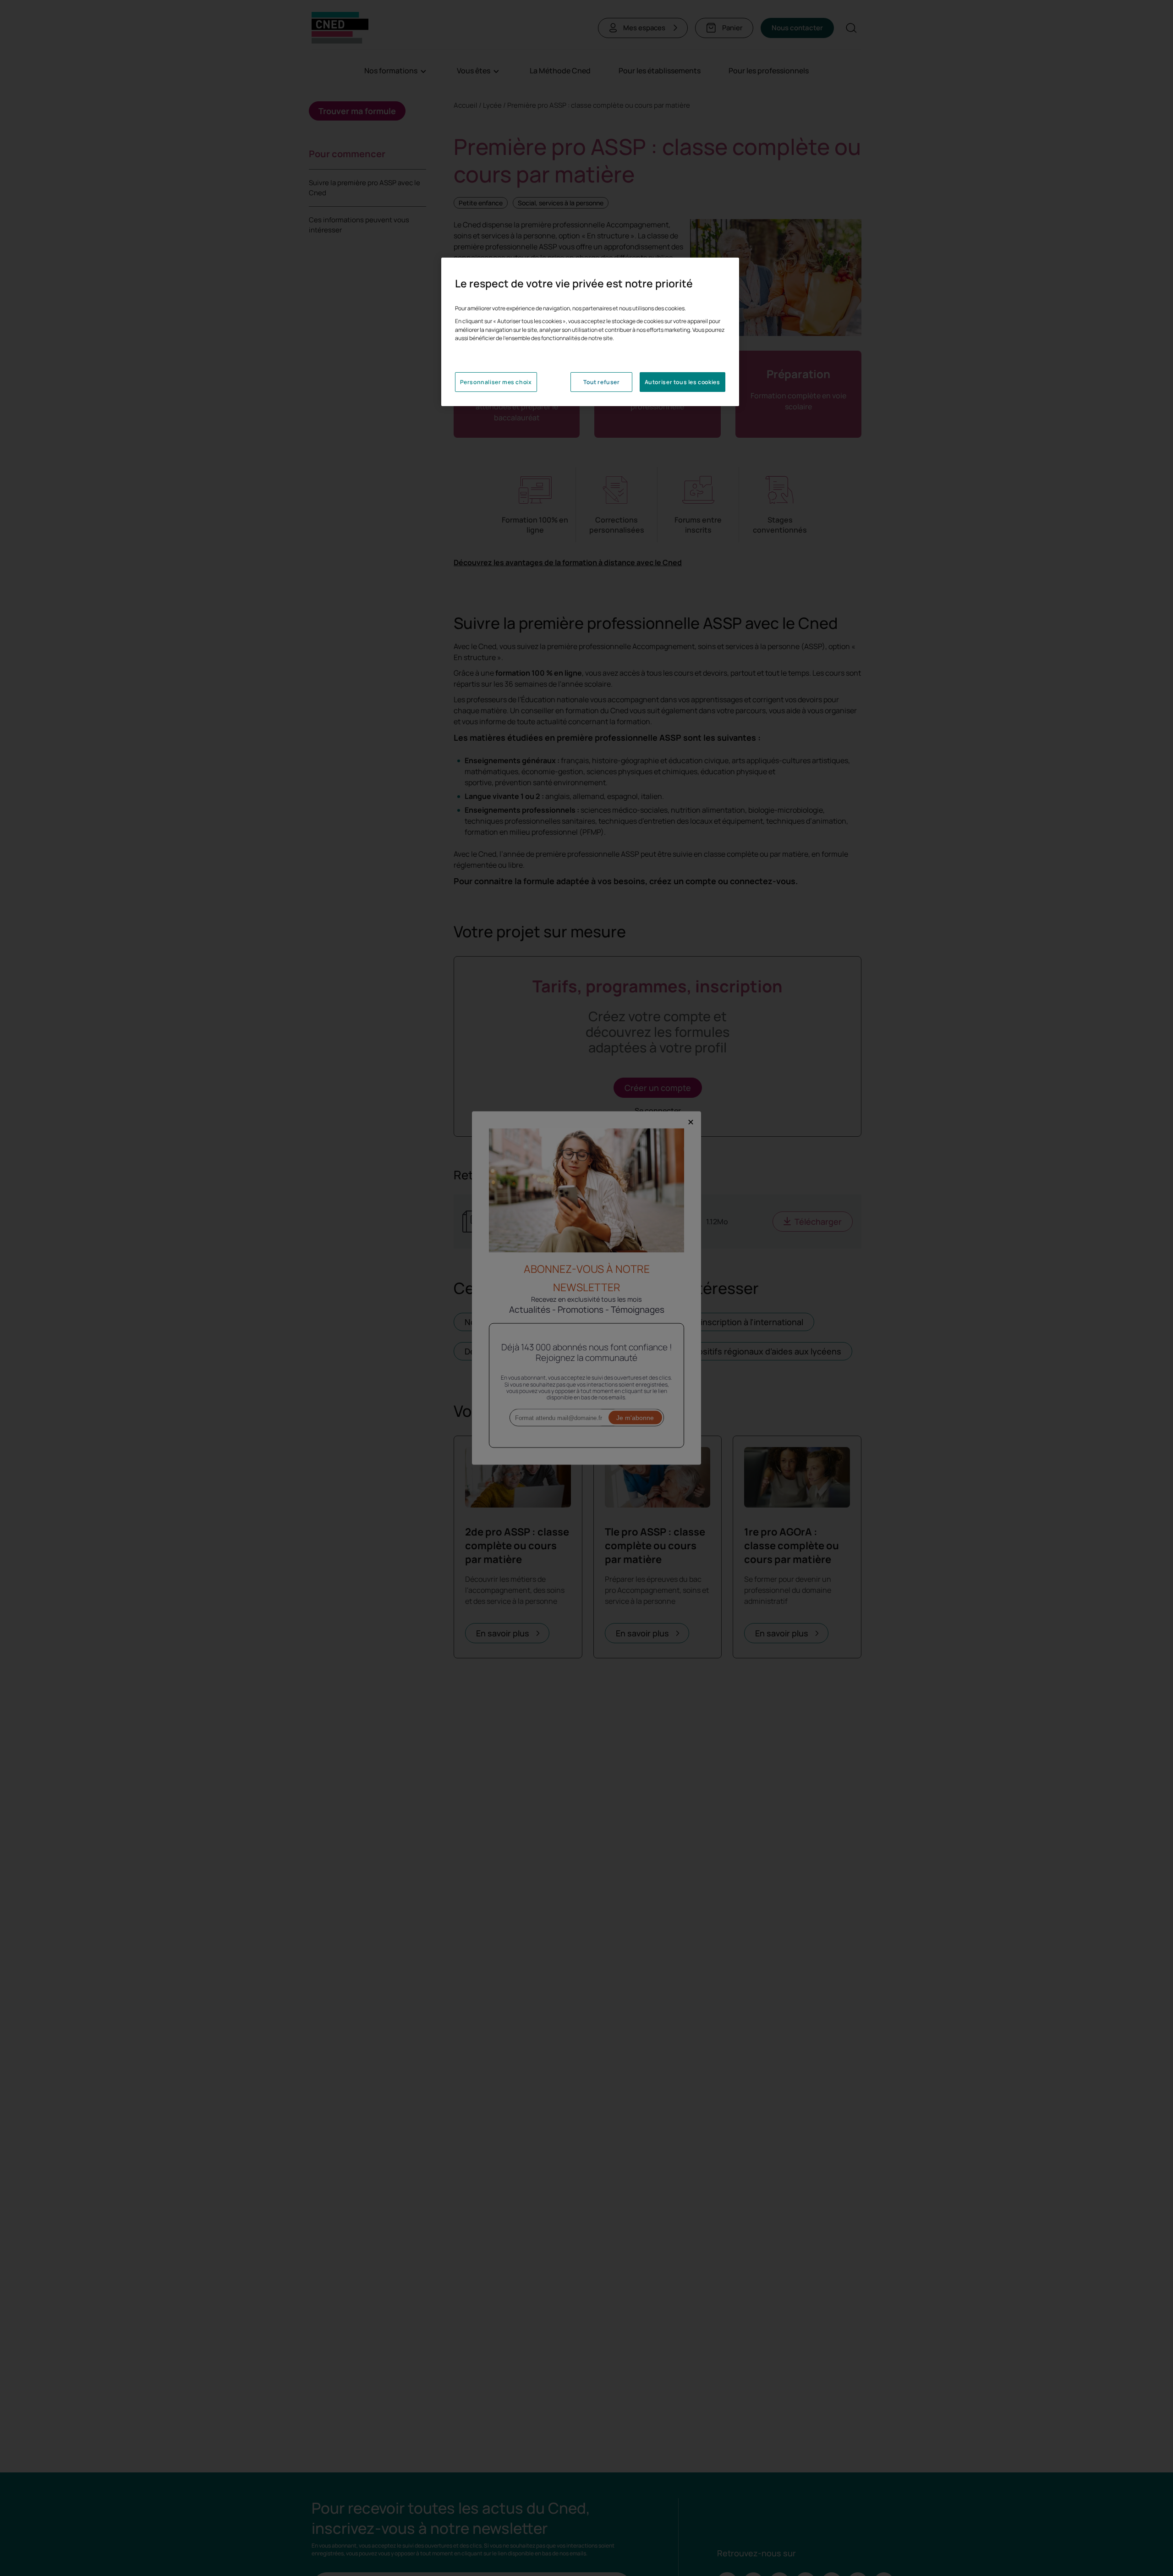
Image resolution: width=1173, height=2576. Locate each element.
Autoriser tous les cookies (682, 382)
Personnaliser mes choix (496, 382)
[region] (590, 332)
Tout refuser (601, 382)
